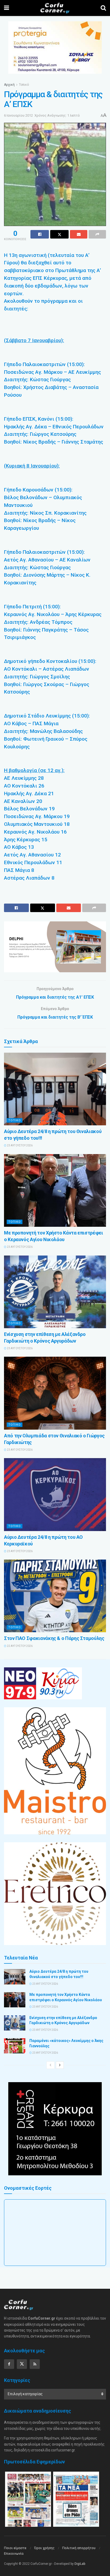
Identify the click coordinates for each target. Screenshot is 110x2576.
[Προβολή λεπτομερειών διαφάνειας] (55, 947)
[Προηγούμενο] (50, 2065)
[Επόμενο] (60, 2065)
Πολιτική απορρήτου (79, 2548)
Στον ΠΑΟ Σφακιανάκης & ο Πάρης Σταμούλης (54, 1638)
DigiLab (80, 2564)
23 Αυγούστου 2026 (19, 1145)
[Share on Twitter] (59, 234)
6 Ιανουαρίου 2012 (18, 115)
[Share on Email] (79, 234)
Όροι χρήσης (44, 2548)
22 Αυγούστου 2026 (19, 1646)
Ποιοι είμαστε (15, 2548)
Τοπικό (24, 85)
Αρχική (9, 85)
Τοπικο (15, 1120)
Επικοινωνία (14, 2554)
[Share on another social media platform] (97, 234)
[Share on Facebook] (40, 234)
